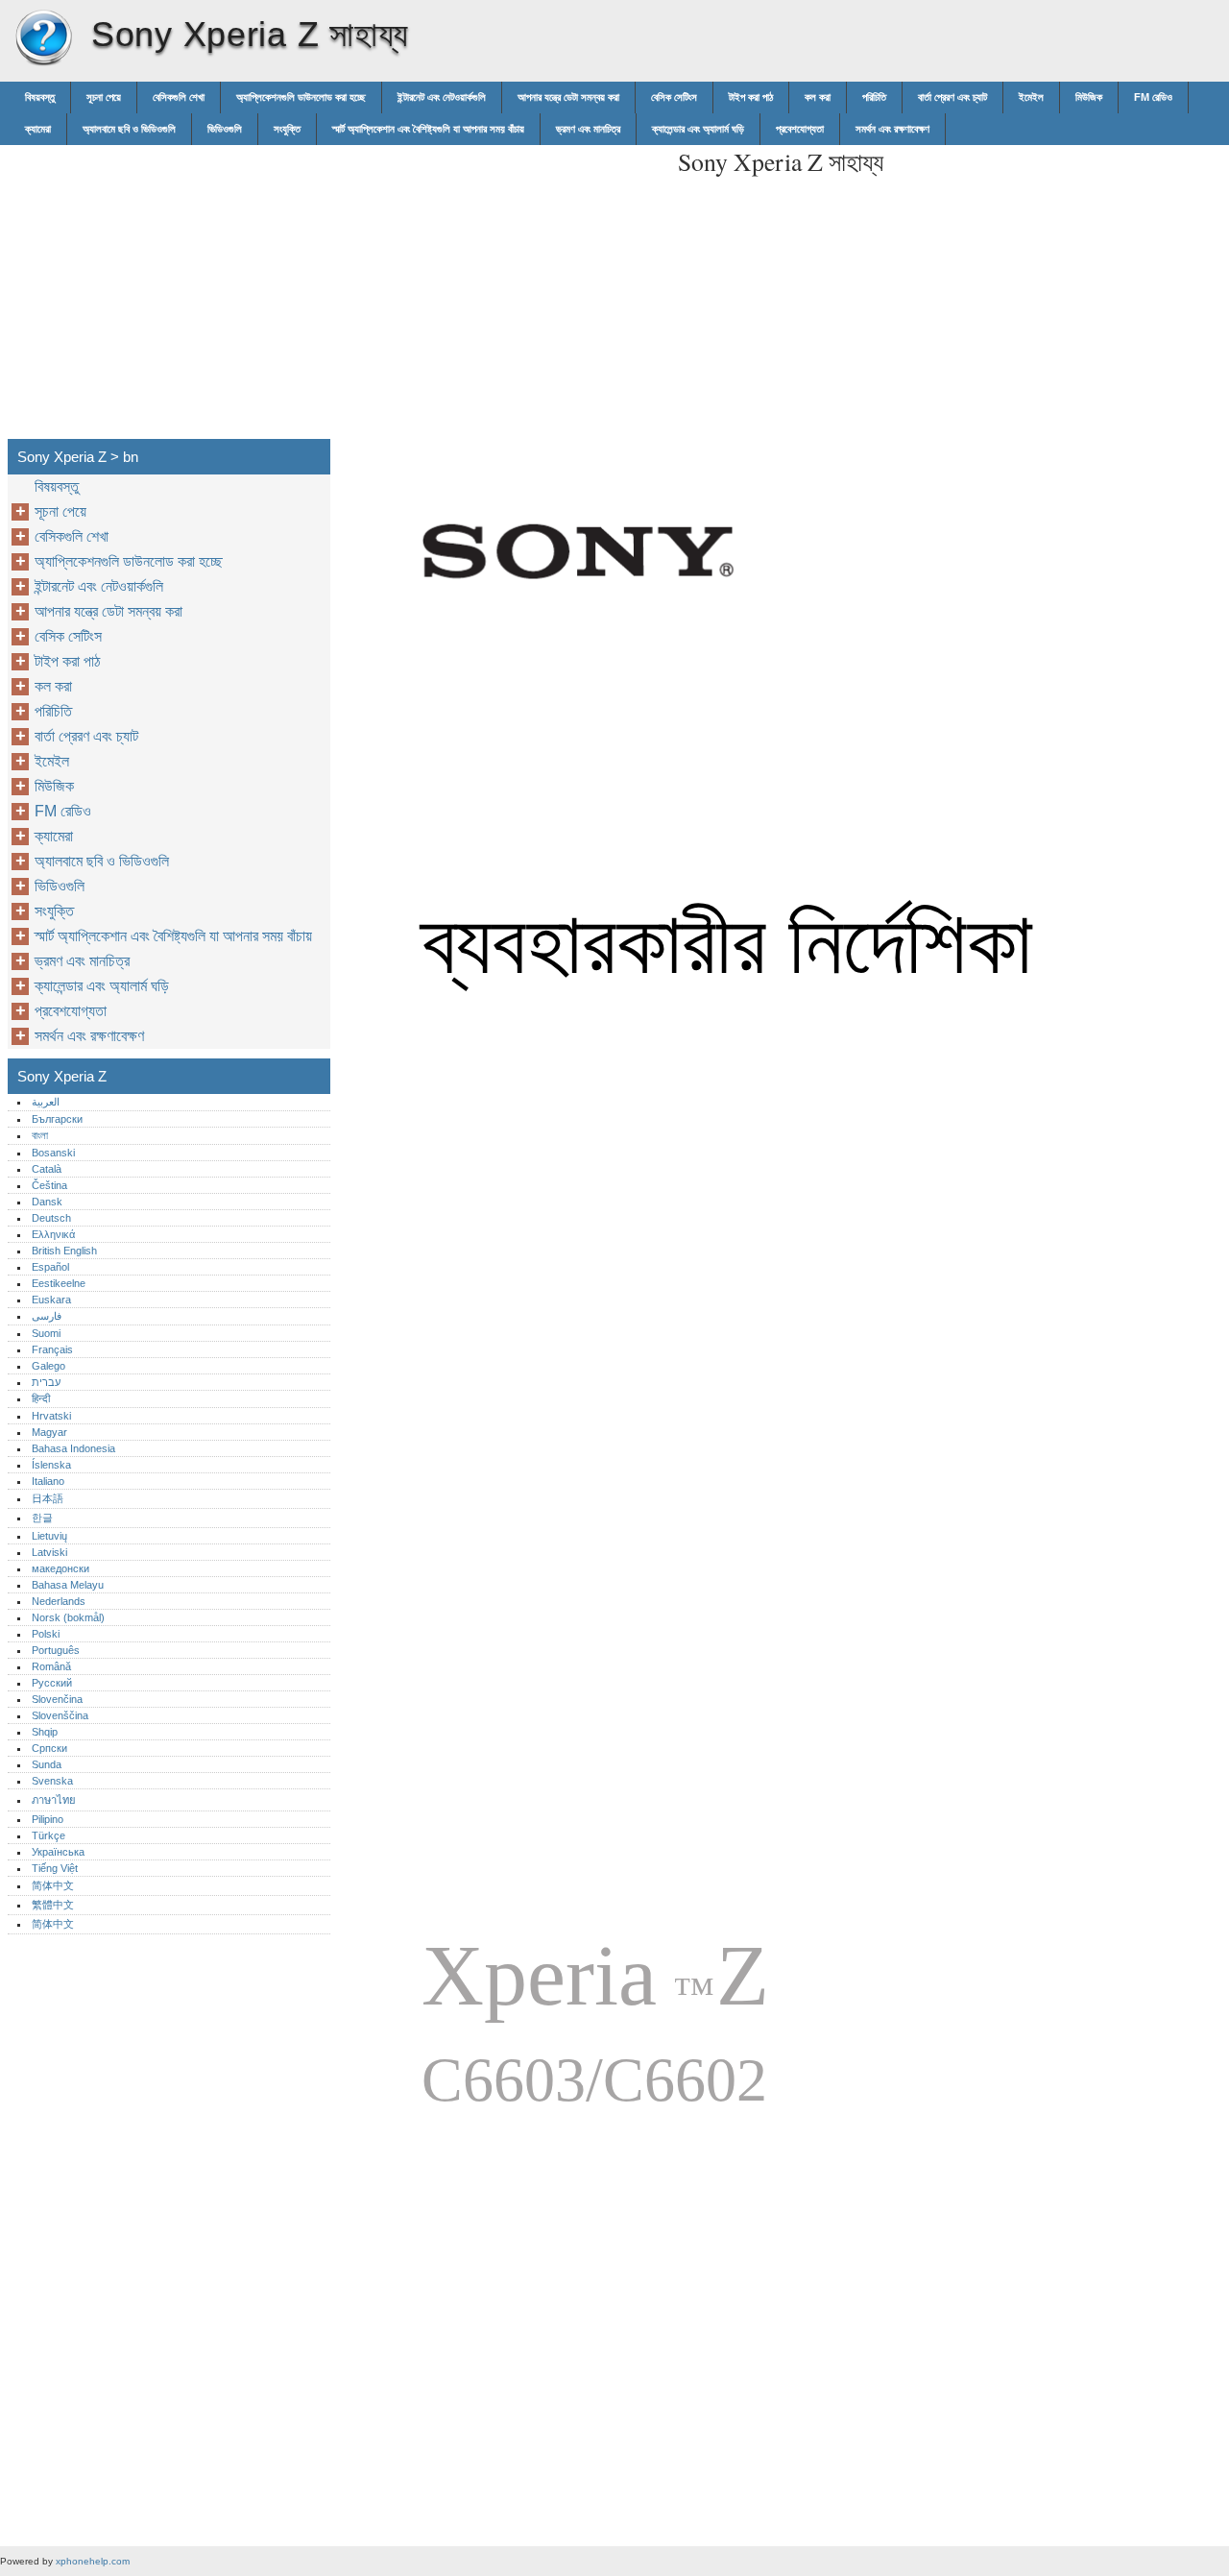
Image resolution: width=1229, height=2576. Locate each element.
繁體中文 (53, 1905)
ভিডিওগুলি (225, 129)
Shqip (45, 1732)
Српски (49, 1748)
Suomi (46, 1333)
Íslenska (51, 1465)
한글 (42, 1518)
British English (64, 1251)
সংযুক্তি (287, 129)
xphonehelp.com (93, 2561)
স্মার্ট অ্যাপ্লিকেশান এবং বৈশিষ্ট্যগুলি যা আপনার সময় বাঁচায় (428, 129)
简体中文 (53, 1885)
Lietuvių (49, 1536)
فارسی (47, 1316)
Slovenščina (60, 1715)
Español (50, 1267)
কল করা (818, 97)
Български (57, 1119)
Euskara (51, 1300)
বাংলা (40, 1135)
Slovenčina (57, 1699)
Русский (52, 1683)
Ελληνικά (53, 1234)
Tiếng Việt (55, 1868)
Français (52, 1349)
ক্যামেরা (38, 129)
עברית (46, 1382)
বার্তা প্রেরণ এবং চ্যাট (952, 97)
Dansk (47, 1202)
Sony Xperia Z (43, 38)
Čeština (49, 1185)
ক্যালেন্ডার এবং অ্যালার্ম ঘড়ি (698, 129)
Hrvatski (51, 1416)
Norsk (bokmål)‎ (68, 1617)
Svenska (52, 1781)
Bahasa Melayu (68, 1585)
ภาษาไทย (54, 1800)
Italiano (48, 1481)
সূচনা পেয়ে (104, 97)
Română (51, 1666)
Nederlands (59, 1601)
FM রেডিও (1153, 97)
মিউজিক (1089, 97)
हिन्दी (41, 1398)
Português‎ (56, 1650)
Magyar (49, 1432)
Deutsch (51, 1218)
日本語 (48, 1498)
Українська (58, 1852)
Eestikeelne (59, 1283)
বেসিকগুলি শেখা (179, 97)
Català (47, 1169)
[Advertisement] (501, 279)
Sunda (47, 1764)
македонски (60, 1568)
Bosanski (53, 1153)
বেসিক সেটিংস (674, 97)
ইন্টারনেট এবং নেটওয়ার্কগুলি (442, 97)
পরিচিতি (874, 97)
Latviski (49, 1552)
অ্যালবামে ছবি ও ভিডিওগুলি (129, 129)
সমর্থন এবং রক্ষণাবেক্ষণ (892, 129)
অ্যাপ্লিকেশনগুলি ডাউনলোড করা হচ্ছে (301, 97)
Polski (46, 1634)
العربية (46, 1102)
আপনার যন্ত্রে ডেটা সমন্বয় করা (568, 97)
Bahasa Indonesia (73, 1448)
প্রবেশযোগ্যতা (800, 129)
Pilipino (48, 1819)
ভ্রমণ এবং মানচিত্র (588, 129)
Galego (48, 1366)
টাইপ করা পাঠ (751, 97)
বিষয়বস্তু (40, 97)
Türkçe (48, 1835)
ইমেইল (1031, 97)
